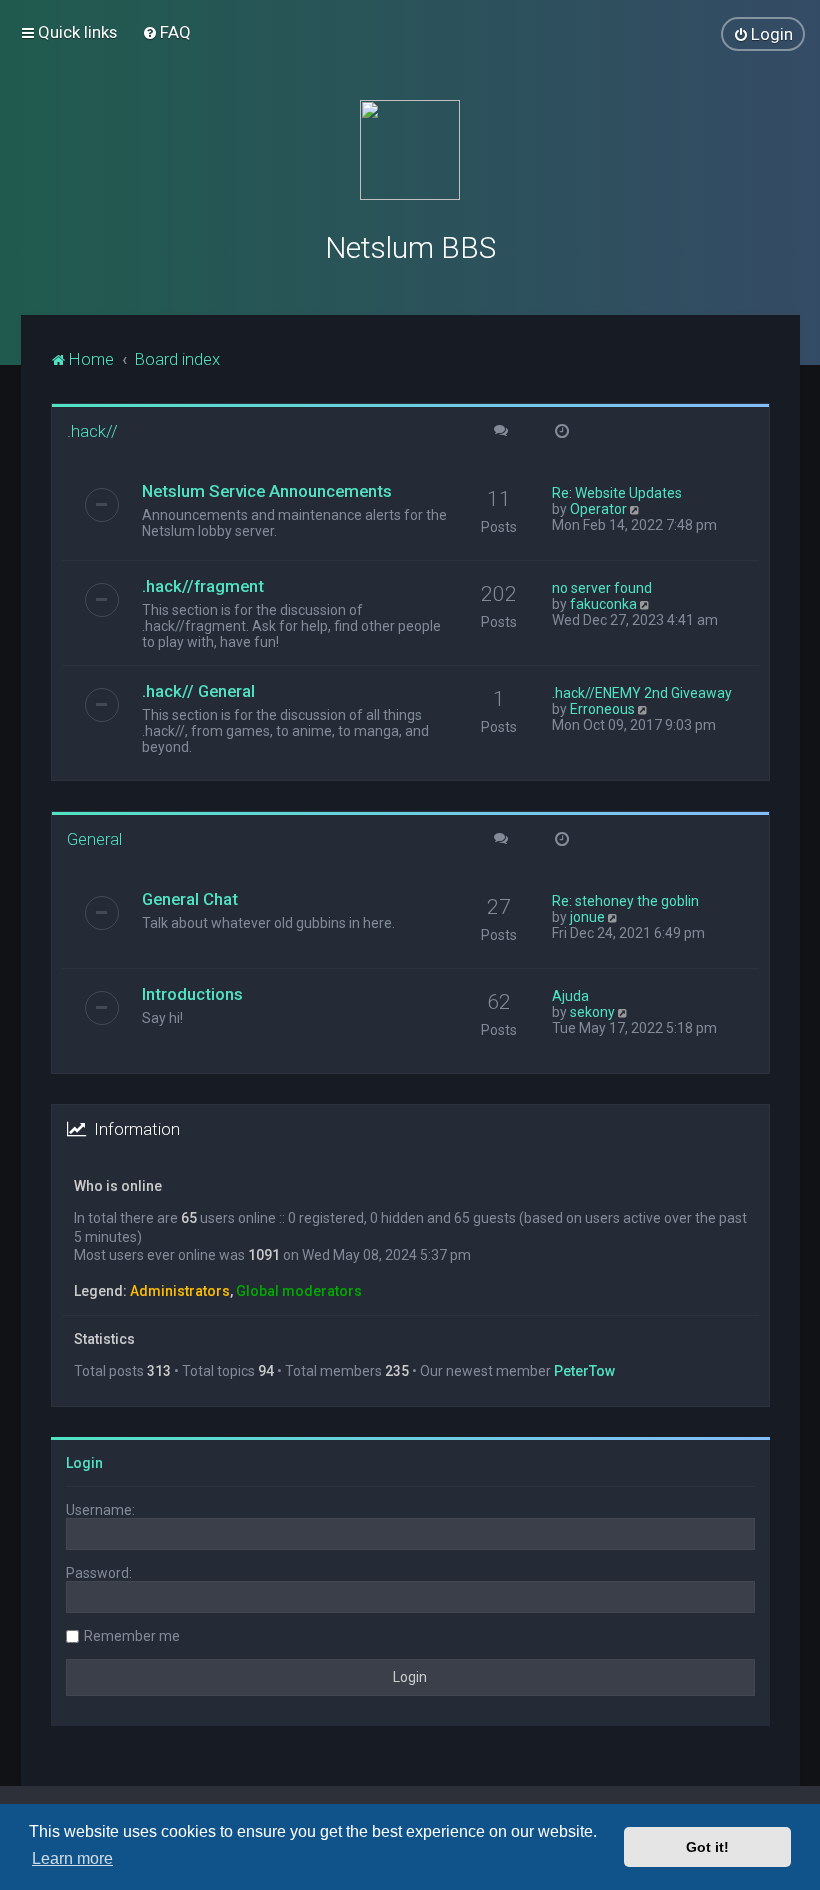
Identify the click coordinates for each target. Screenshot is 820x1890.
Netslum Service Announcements (267, 491)
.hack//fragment (203, 586)
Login (84, 1463)
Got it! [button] (707, 1847)
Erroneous (602, 709)
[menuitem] (166, 32)
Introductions (192, 994)
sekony (592, 1012)
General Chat (190, 899)
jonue (587, 917)
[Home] (410, 150)
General (94, 839)
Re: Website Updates (617, 493)
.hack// (92, 431)
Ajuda (570, 996)
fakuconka (603, 604)
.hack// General (198, 691)
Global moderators (299, 1291)
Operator (598, 509)
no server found (602, 588)
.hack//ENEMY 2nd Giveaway (642, 693)
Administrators (180, 1291)
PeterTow (584, 1371)
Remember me (132, 1636)
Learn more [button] (72, 1858)
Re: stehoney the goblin (625, 901)
